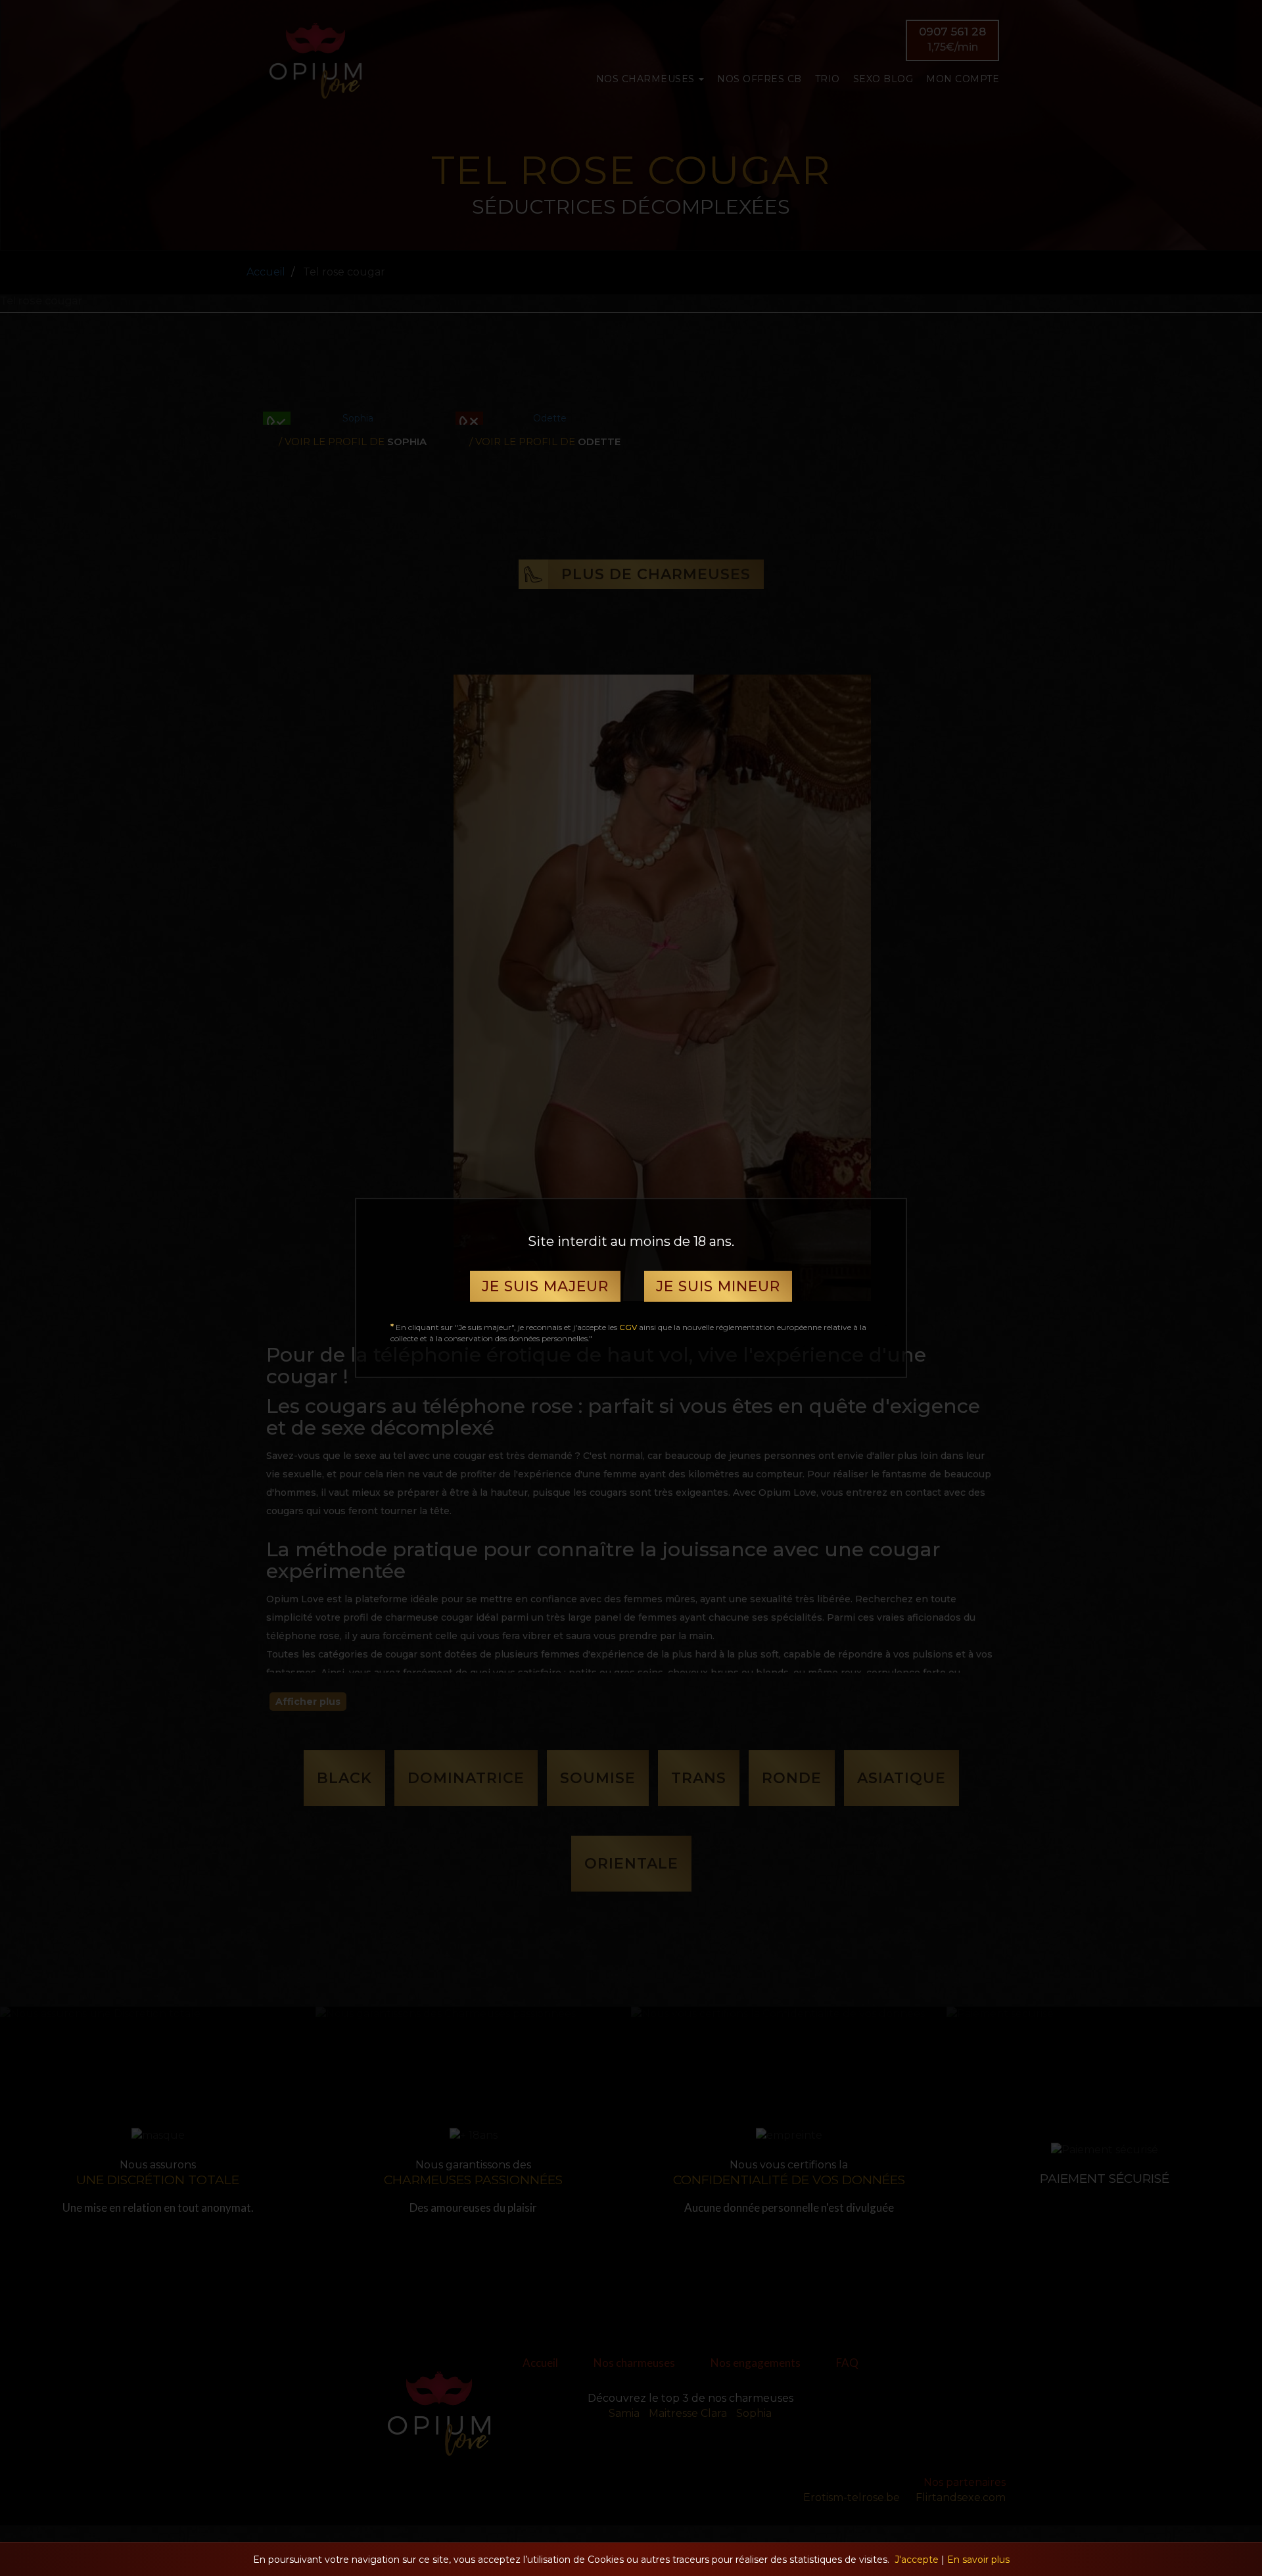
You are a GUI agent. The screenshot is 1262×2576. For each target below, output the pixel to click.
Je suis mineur (718, 1286)
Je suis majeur (545, 1286)
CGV (628, 1327)
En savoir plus (978, 2560)
